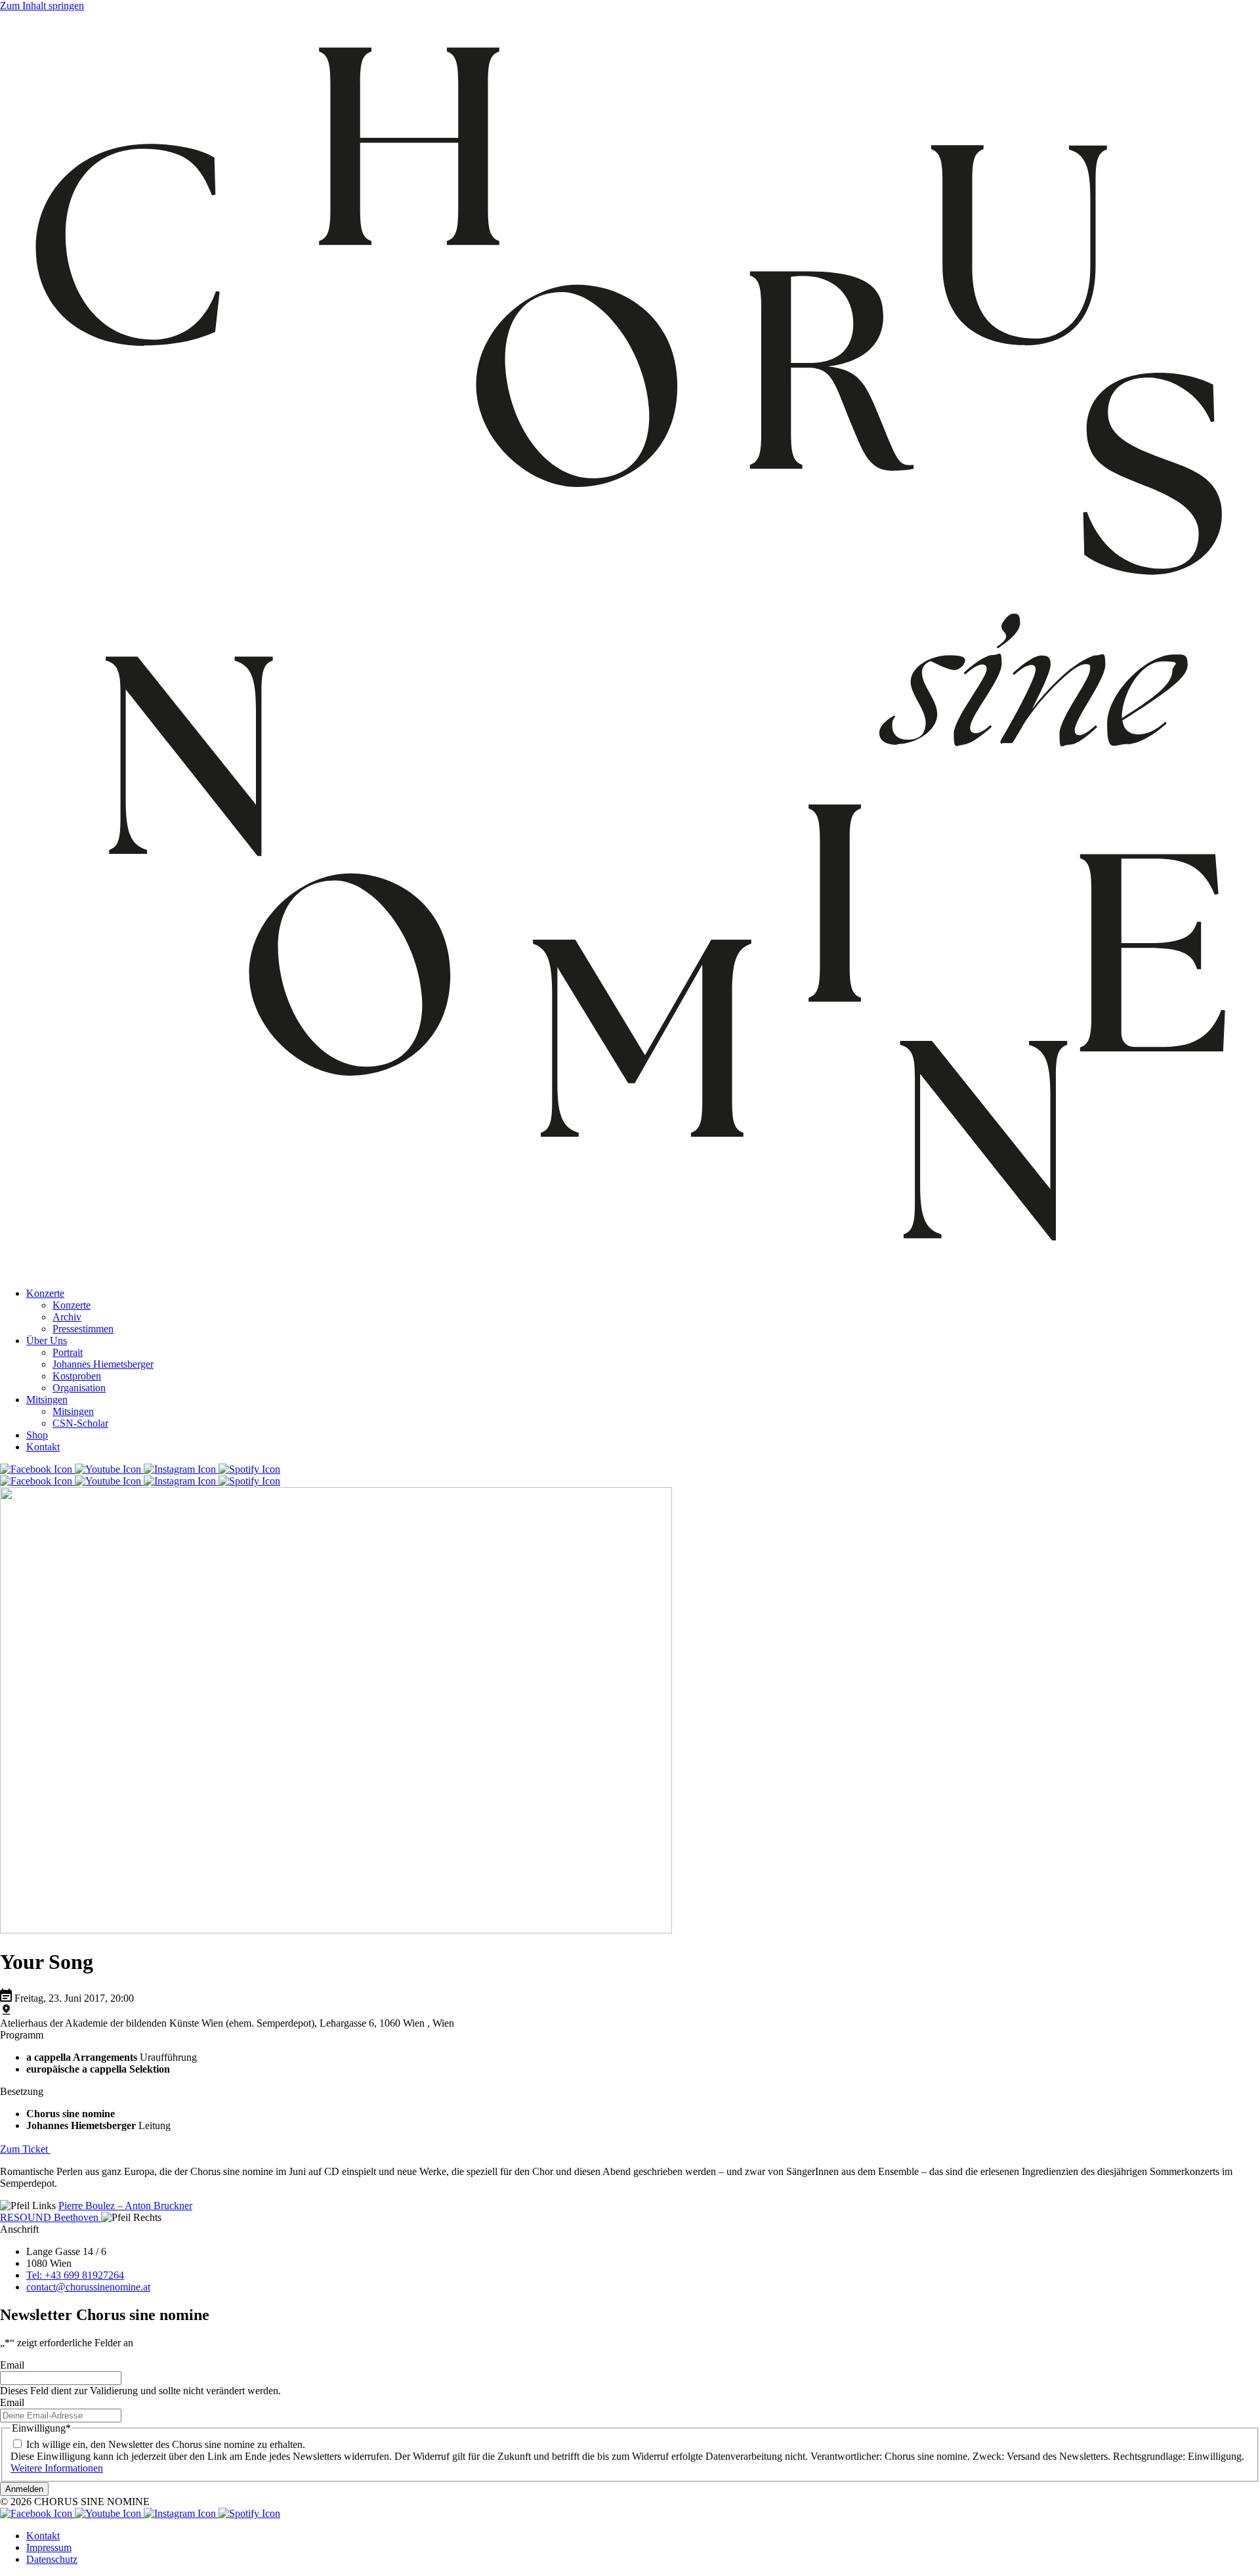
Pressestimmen (83, 1329)
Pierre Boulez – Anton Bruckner (125, 2206)
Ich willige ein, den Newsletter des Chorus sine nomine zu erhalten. (166, 2444)
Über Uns (47, 1341)
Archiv (67, 1317)
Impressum (49, 2547)
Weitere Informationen (57, 2468)
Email (12, 2365)
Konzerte (45, 1293)
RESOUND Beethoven (51, 2217)
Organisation (79, 1388)
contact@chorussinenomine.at (88, 2287)
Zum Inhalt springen (42, 6)
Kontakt (43, 1447)
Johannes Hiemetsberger (103, 1364)
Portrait (68, 1352)
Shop (37, 1435)
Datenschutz (52, 2559)
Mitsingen (47, 1400)
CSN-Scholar (80, 1423)
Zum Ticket (25, 2149)
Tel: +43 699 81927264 (75, 2275)
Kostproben (77, 1376)
